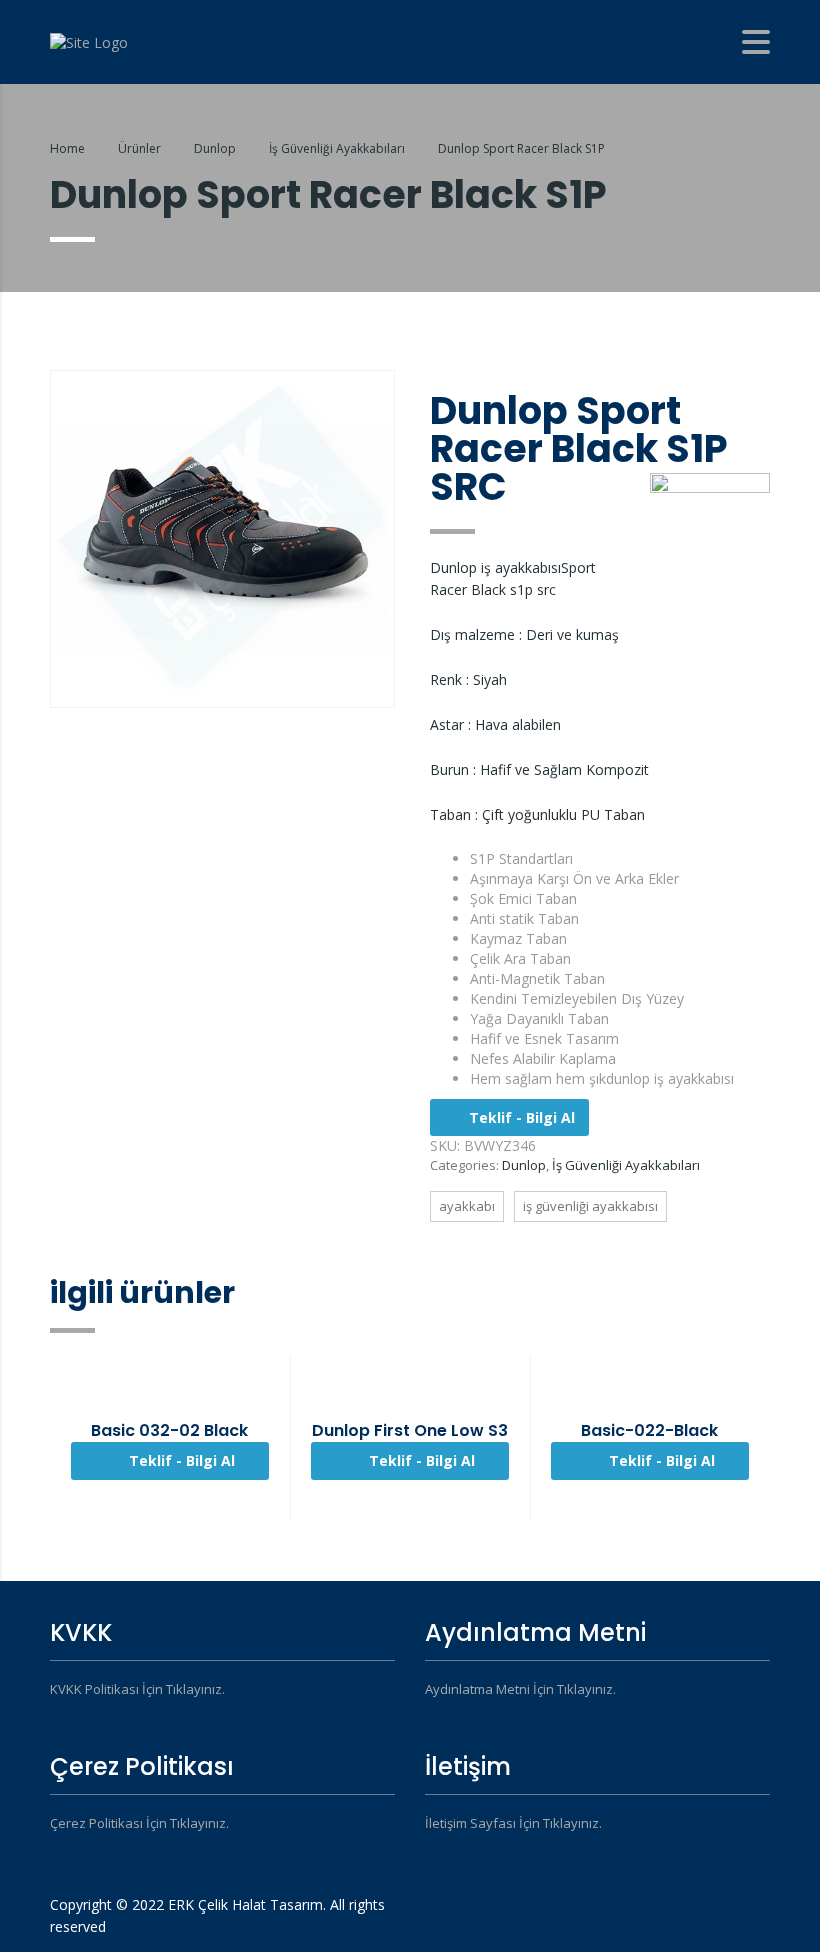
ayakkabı (467, 1206)
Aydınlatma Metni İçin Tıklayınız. (520, 1689)
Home (67, 148)
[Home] (89, 40)
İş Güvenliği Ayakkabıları (626, 1165)
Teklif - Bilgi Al (522, 1117)
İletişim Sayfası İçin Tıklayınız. (513, 1823)
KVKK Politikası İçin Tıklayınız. (137, 1689)
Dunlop (524, 1165)
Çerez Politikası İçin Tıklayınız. (139, 1823)
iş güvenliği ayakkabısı (590, 1206)
